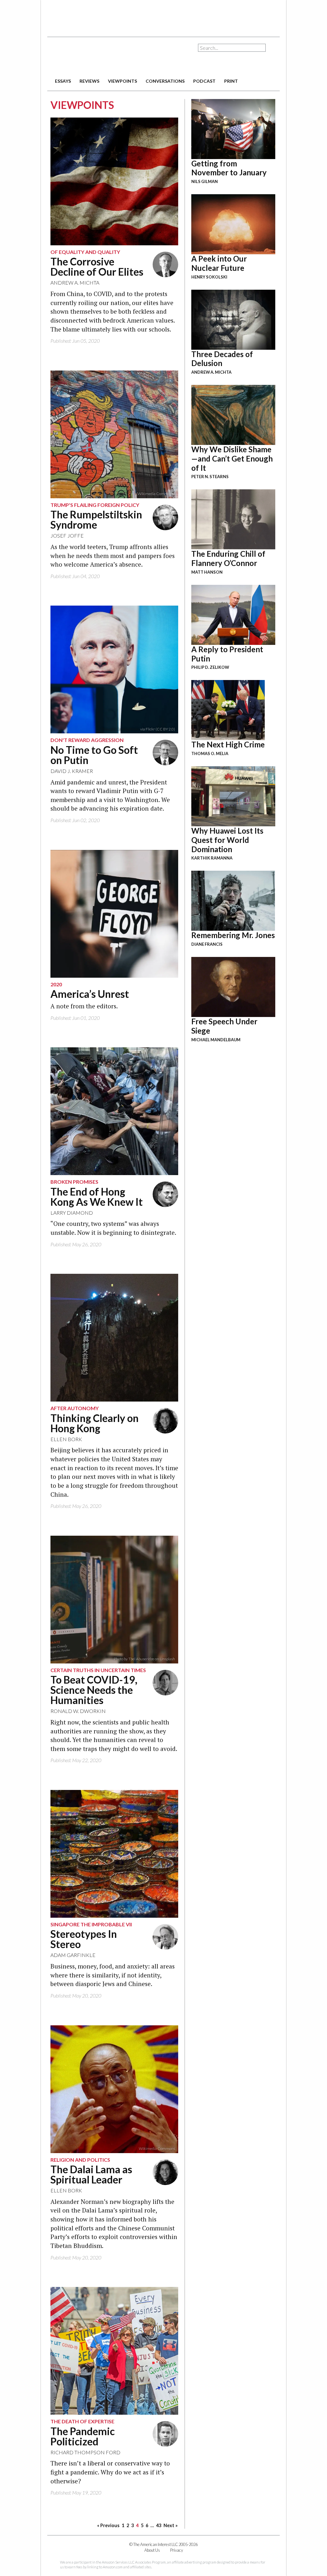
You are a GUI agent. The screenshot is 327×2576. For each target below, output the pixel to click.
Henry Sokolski (209, 277)
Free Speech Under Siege (224, 1026)
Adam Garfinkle (73, 1955)
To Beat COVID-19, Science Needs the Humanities (94, 1690)
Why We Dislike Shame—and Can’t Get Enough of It (232, 459)
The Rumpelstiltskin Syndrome (96, 520)
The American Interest (92, 57)
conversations (165, 81)
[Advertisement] (163, 16)
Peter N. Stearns (210, 477)
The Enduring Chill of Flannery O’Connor (228, 558)
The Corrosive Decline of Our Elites (97, 267)
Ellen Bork (66, 1439)
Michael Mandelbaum (216, 1040)
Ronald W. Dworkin (78, 1711)
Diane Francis (207, 944)
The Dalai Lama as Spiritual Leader (91, 2174)
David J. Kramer (72, 771)
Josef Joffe (67, 535)
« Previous (108, 2525)
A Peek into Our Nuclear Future (219, 263)
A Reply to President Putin (227, 654)
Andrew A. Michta (75, 283)
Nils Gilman (205, 181)
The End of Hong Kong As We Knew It (97, 1197)
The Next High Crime (228, 744)
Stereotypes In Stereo (84, 1939)
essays (63, 81)
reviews (89, 81)
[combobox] (232, 48)
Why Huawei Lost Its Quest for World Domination (227, 840)
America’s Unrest (90, 994)
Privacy (177, 2550)
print (231, 81)
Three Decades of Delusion (222, 359)
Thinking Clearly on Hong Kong (95, 1423)
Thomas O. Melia (210, 753)
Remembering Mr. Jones (233, 935)
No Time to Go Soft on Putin (94, 755)
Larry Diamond (72, 1213)
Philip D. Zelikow (210, 667)
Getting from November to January (229, 168)
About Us (152, 2550)
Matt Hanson (207, 572)
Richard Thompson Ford (85, 2452)
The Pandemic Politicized (83, 2436)
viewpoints (122, 81)
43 (159, 2525)
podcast (204, 81)
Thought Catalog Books (121, 729)
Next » (171, 2525)
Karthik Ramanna (212, 858)
